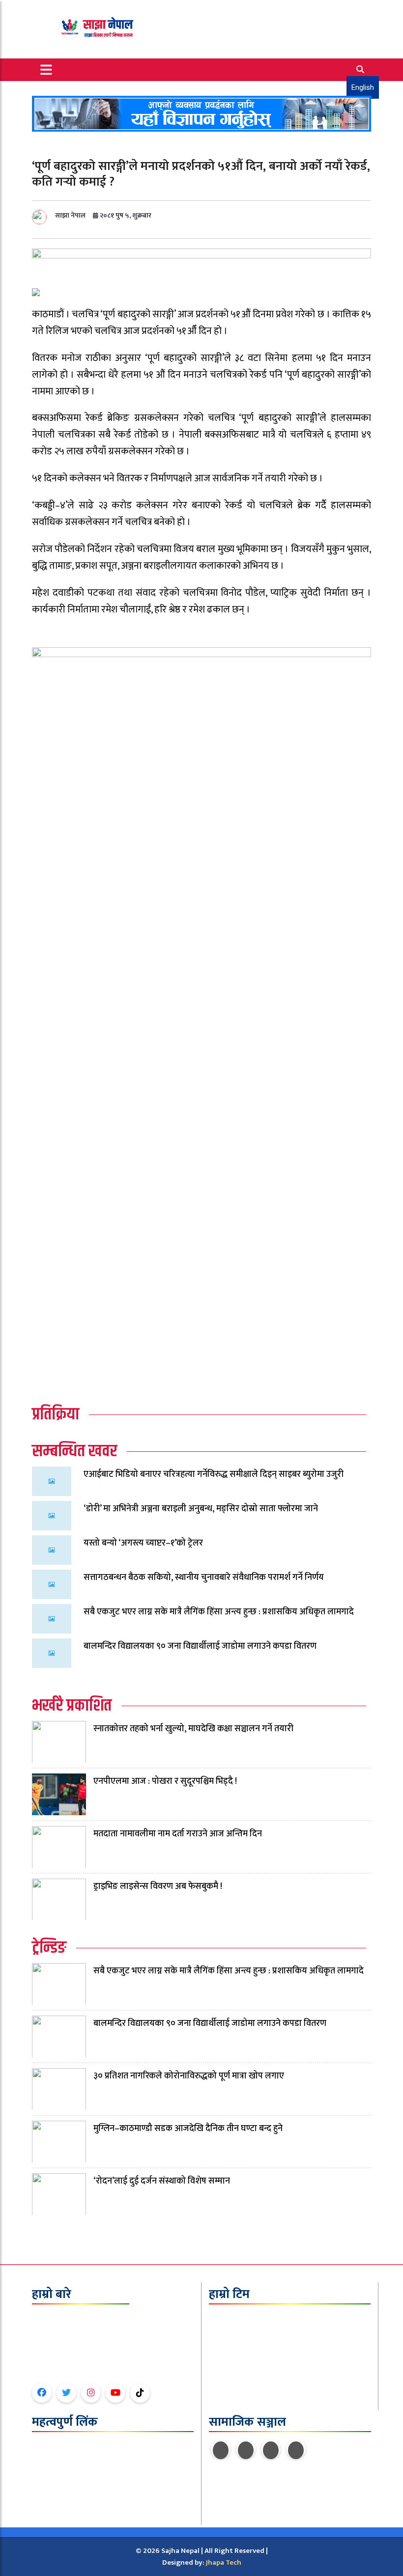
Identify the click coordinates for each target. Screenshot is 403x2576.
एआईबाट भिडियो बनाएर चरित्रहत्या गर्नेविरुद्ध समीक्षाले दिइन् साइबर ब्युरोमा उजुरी (214, 1474)
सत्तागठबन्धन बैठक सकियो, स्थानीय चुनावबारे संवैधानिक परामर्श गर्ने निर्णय (204, 1578)
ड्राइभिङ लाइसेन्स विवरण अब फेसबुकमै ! (158, 1886)
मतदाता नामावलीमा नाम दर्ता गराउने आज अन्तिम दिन (178, 1834)
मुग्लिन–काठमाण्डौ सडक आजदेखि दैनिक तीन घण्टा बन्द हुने (188, 2129)
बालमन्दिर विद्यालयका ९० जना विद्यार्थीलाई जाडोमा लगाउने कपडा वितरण (200, 1646)
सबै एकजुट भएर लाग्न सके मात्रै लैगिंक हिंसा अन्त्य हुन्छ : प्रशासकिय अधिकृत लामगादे (219, 1612)
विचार (40, 2478)
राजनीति (43, 2466)
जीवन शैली (46, 2490)
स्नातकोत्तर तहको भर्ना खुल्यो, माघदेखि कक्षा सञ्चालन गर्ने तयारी (193, 1729)
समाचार (42, 2454)
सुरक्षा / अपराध (51, 2502)
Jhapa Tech (224, 2562)
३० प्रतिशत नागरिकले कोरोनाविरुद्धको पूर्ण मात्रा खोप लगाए (189, 2076)
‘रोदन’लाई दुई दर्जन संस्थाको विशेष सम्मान (162, 2181)
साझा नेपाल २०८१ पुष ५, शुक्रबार (103, 215)
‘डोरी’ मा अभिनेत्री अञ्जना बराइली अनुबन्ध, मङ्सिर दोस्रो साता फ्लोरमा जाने (201, 1509)
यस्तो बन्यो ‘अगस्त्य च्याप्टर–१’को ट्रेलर (143, 1543)
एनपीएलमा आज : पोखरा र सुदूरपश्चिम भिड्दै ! (165, 1781)
